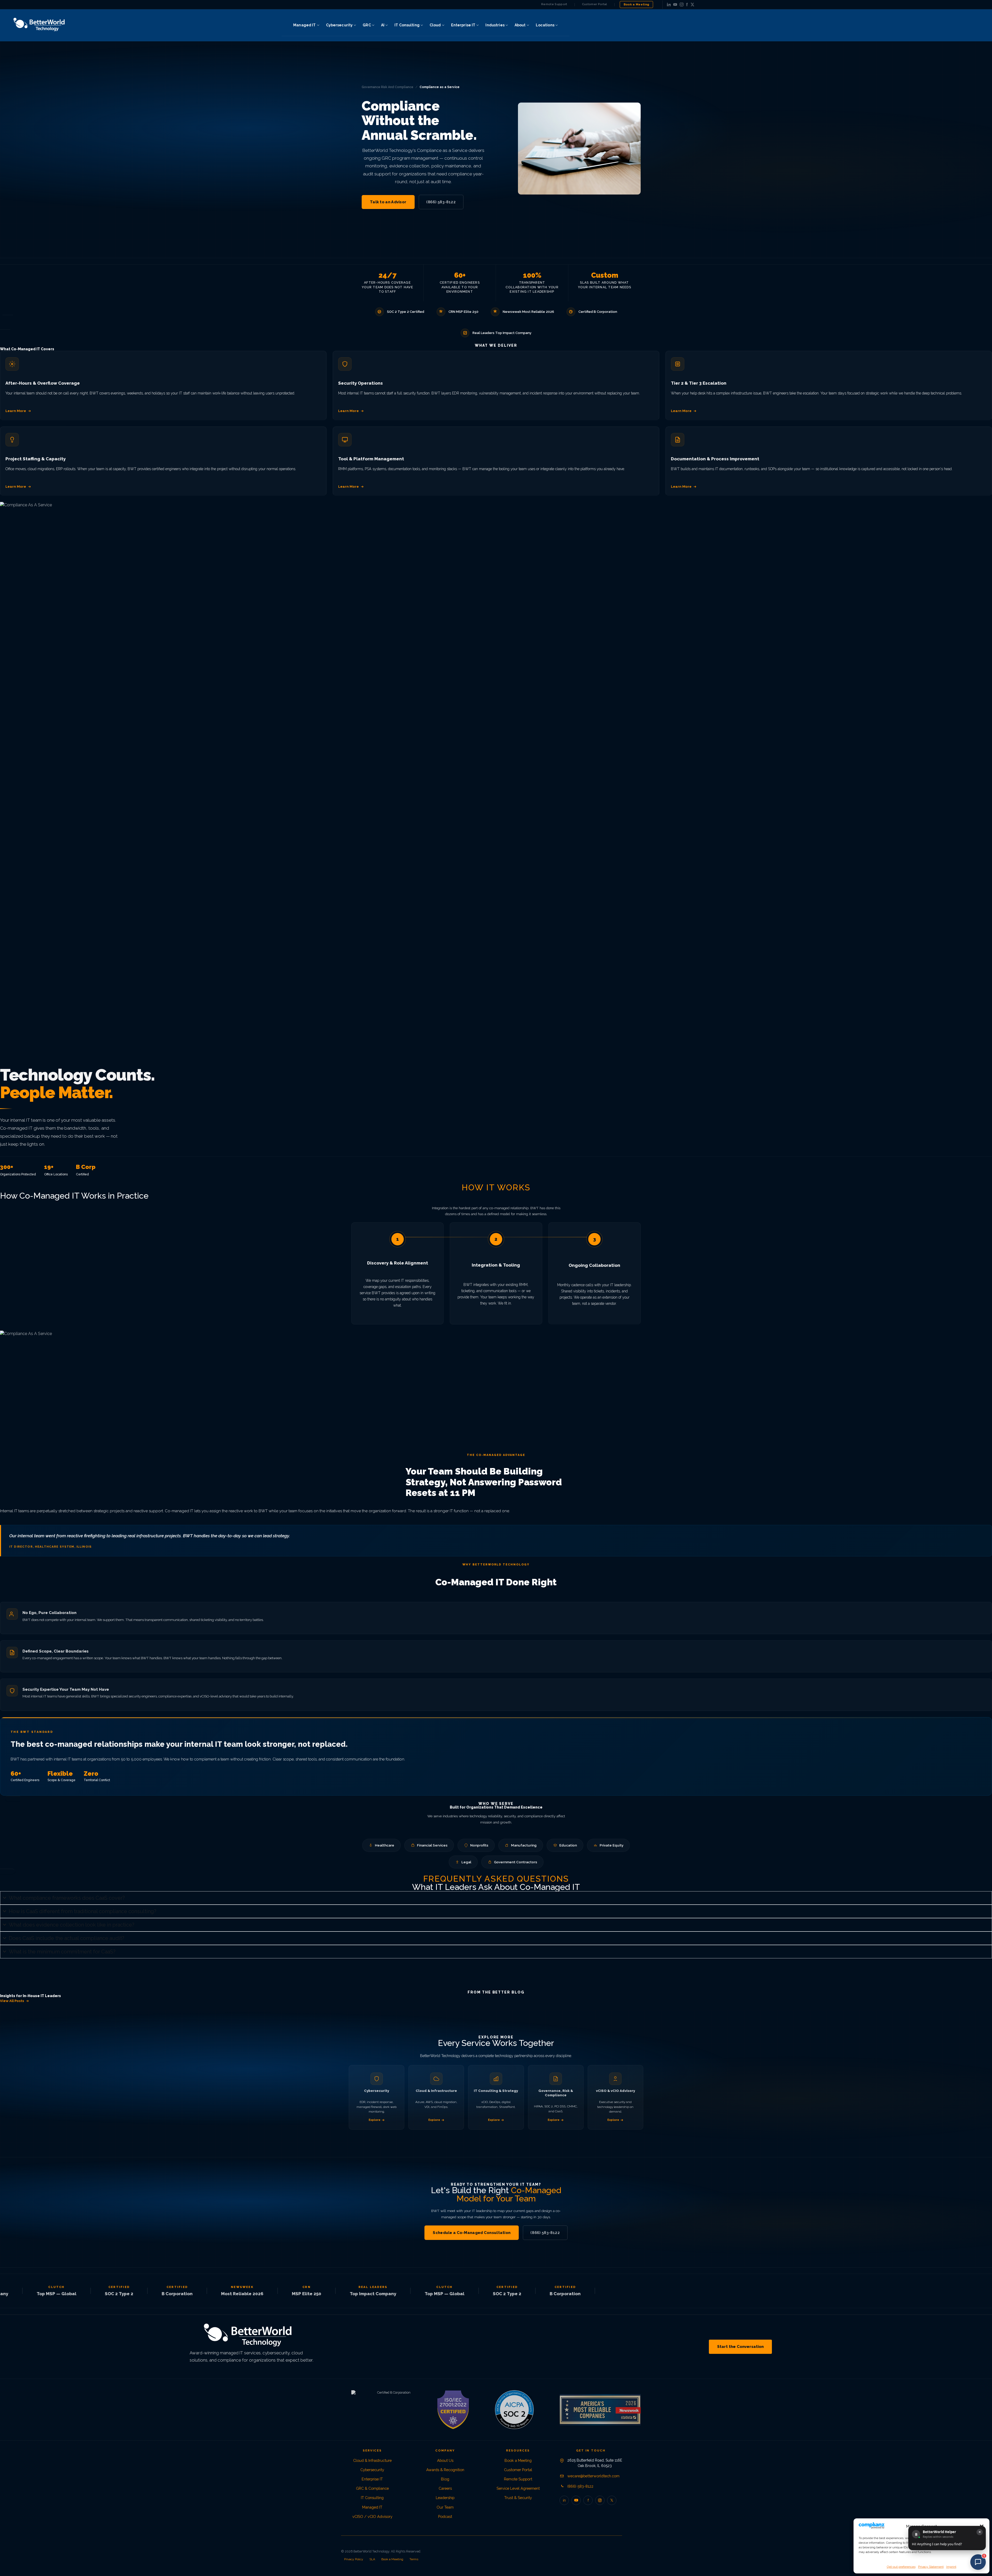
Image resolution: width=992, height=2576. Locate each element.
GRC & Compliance (372, 2488)
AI (383, 25)
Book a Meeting (637, 4)
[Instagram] (682, 5)
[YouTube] (675, 5)
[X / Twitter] (692, 5)
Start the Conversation (740, 2347)
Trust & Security (518, 2498)
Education (568, 1845)
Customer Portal (595, 4)
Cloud (435, 25)
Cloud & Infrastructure (372, 2460)
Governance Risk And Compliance (388, 87)
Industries (495, 25)
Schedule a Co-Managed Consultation (472, 2233)
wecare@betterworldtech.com (593, 2476)
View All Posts (12, 2001)
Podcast (445, 2516)
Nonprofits (479, 1845)
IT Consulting (407, 25)
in (564, 2500)
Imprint (951, 2567)
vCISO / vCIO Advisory (372, 2516)
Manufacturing (524, 1845)
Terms (414, 2559)
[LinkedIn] (669, 5)
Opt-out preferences (901, 2567)
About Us (445, 2460)
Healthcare (385, 1845)
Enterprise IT (463, 25)
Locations (545, 25)
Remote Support (554, 4)
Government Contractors (516, 1862)
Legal (466, 1862)
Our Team (445, 2507)
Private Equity (611, 1845)
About (520, 25)
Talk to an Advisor (388, 202)
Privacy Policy (354, 2559)
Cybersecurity (339, 25)
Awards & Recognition (445, 2470)
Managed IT (304, 25)
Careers (445, 2488)
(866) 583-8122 (441, 202)
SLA (372, 2559)
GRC (367, 25)
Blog (445, 2479)
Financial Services (432, 1845)
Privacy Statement (931, 2567)
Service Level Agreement (518, 2488)
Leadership (445, 2498)
